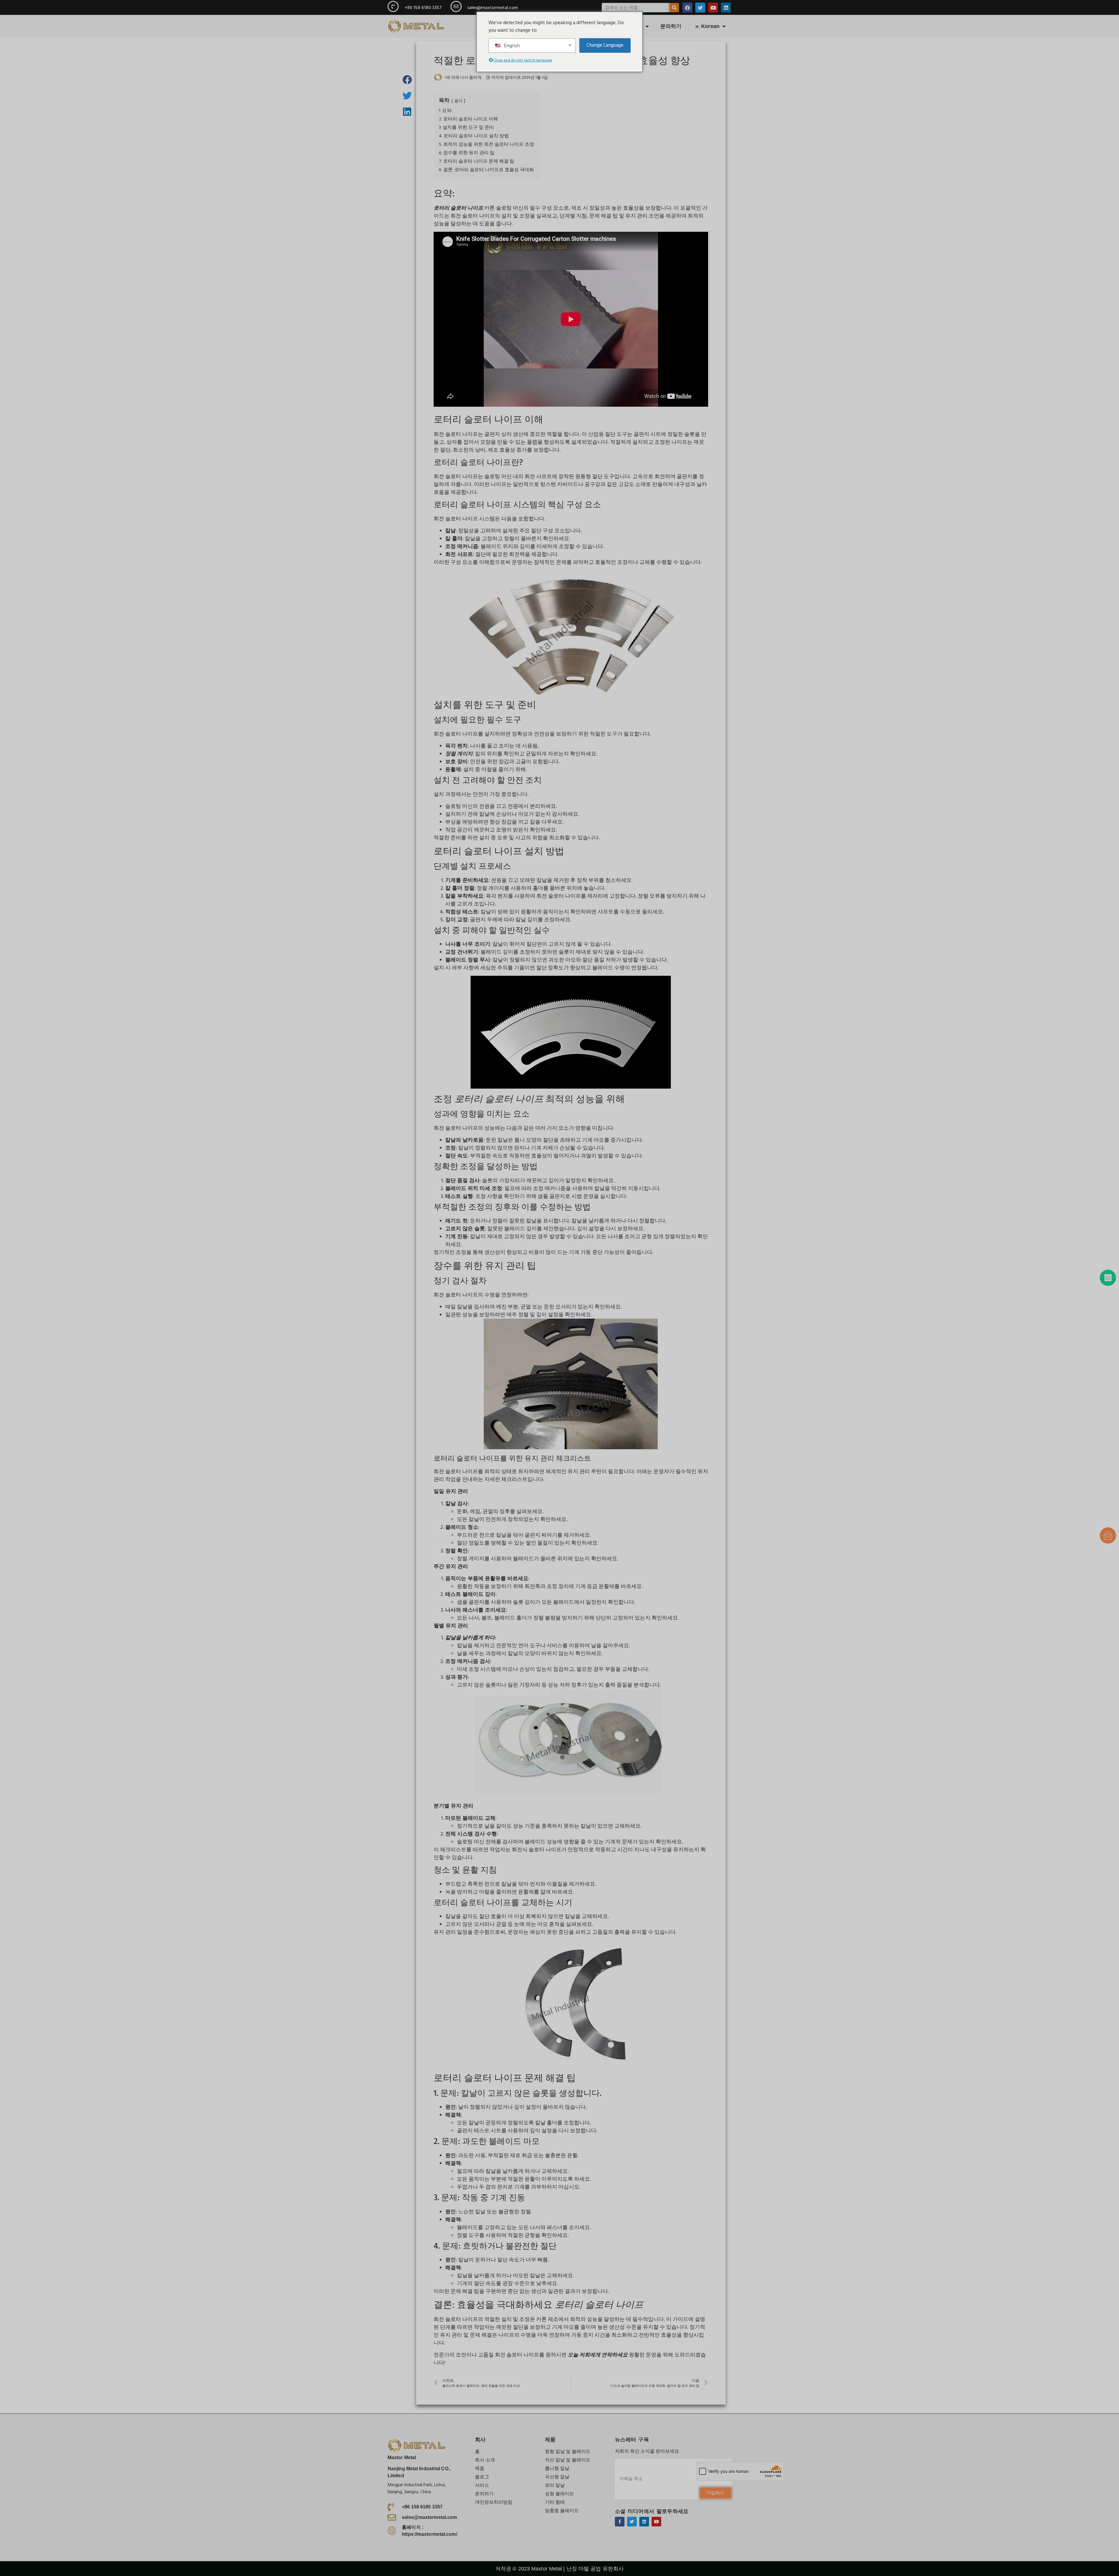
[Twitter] (700, 8)
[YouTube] (713, 8)
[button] (407, 79)
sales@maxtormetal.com (493, 8)
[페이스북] (687, 8)
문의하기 (671, 26)
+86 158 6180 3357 (423, 8)
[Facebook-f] (620, 2522)
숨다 (458, 101)
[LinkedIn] (726, 8)
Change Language (605, 45)
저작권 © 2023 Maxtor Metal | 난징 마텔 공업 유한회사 (559, 2569)
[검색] (674, 8)
